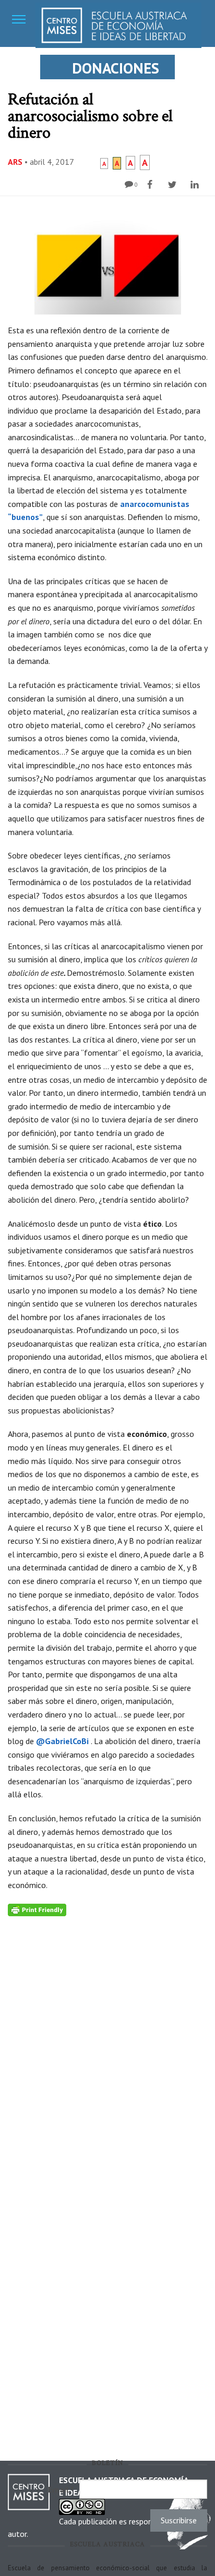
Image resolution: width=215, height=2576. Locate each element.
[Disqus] (107, 2047)
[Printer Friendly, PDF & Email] (37, 1909)
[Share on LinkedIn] (196, 185)
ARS (15, 162)
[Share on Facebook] (151, 185)
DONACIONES (116, 68)
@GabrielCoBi (62, 1741)
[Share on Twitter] (174, 185)
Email (61, 2489)
